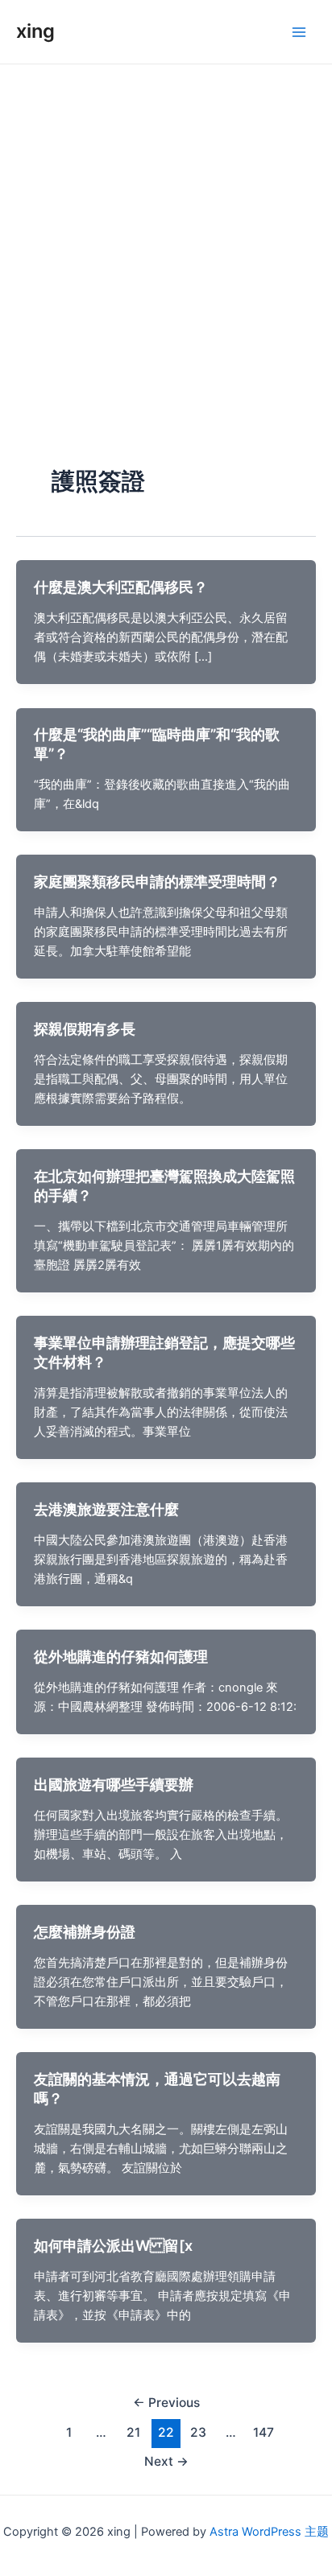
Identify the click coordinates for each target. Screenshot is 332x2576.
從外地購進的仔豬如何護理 (121, 1656)
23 (198, 2432)
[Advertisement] (166, 238)
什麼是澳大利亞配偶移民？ (121, 587)
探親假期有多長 (85, 1028)
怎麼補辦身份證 (85, 1931)
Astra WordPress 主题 (269, 2532)
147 (264, 2432)
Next (166, 2461)
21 (133, 2432)
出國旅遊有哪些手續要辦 (114, 1784)
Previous (166, 2403)
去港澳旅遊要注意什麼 (106, 1509)
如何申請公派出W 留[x (113, 2245)
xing (35, 31)
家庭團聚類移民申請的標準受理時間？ (157, 881)
